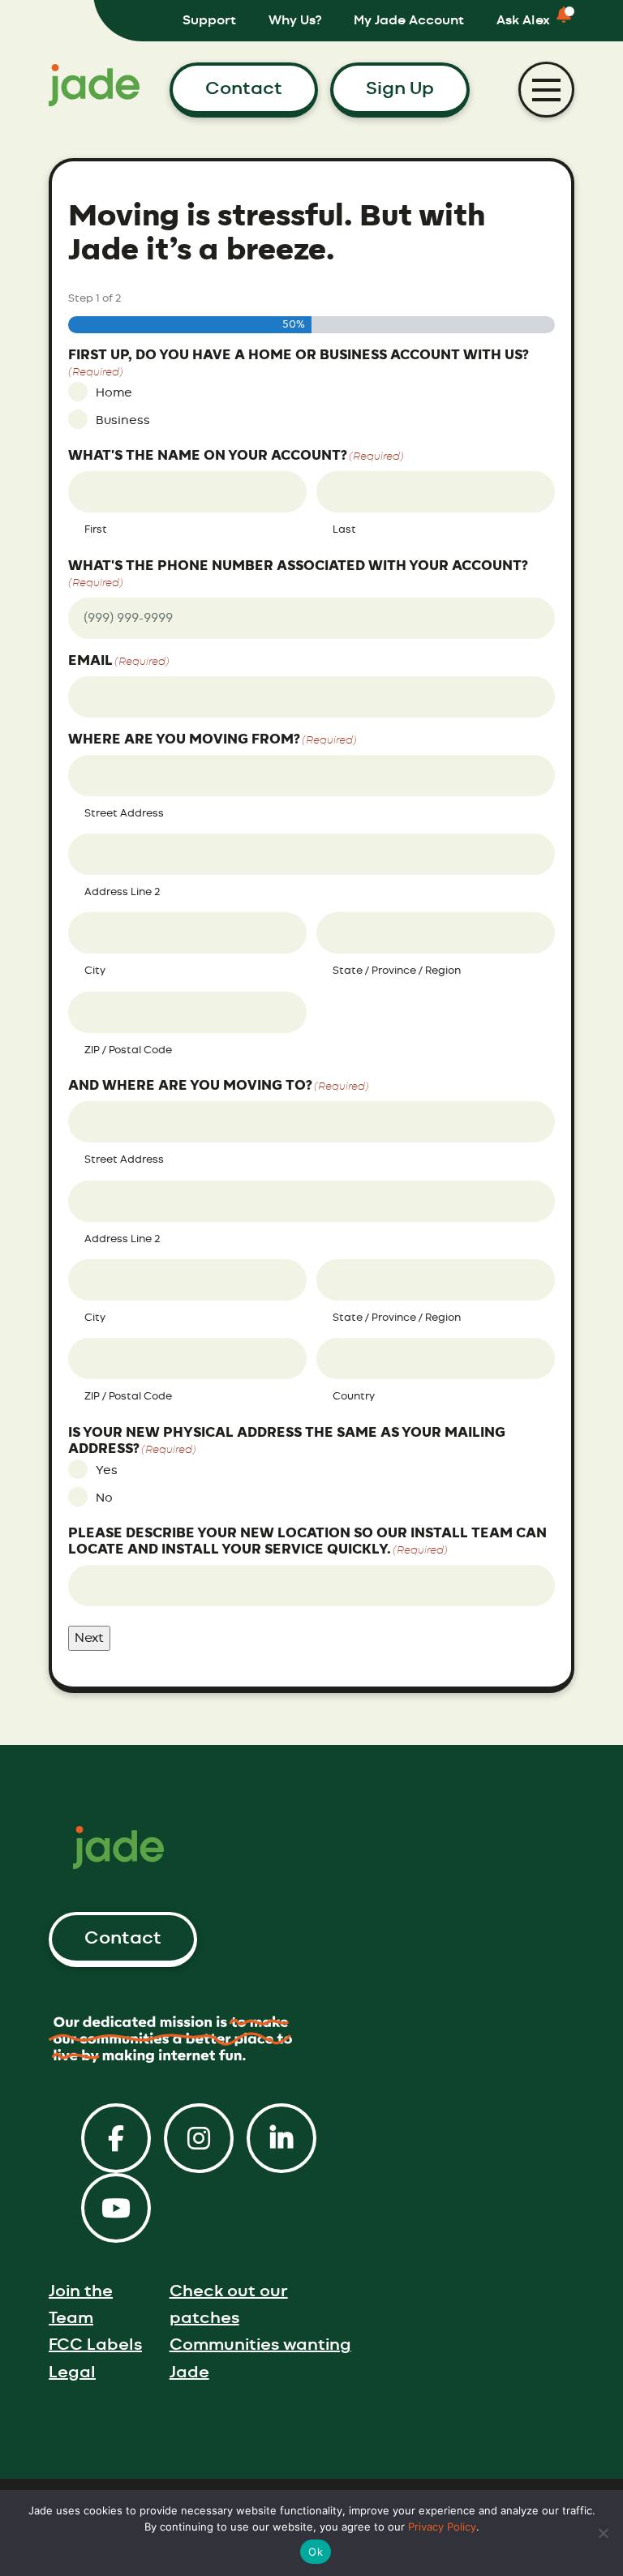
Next (89, 1638)
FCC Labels (95, 2345)
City (95, 971)
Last (344, 530)
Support (209, 20)
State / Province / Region (397, 971)
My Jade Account (409, 20)
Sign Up (400, 88)
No (104, 1498)
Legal (72, 2372)
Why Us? (295, 20)
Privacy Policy (442, 2527)
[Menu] (546, 90)
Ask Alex (523, 20)
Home (114, 393)
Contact (244, 88)
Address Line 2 (122, 892)
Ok (316, 2552)
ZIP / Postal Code (128, 1050)
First (96, 530)
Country (354, 1397)
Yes (107, 1470)
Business (123, 420)
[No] (603, 2533)
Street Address (124, 814)
